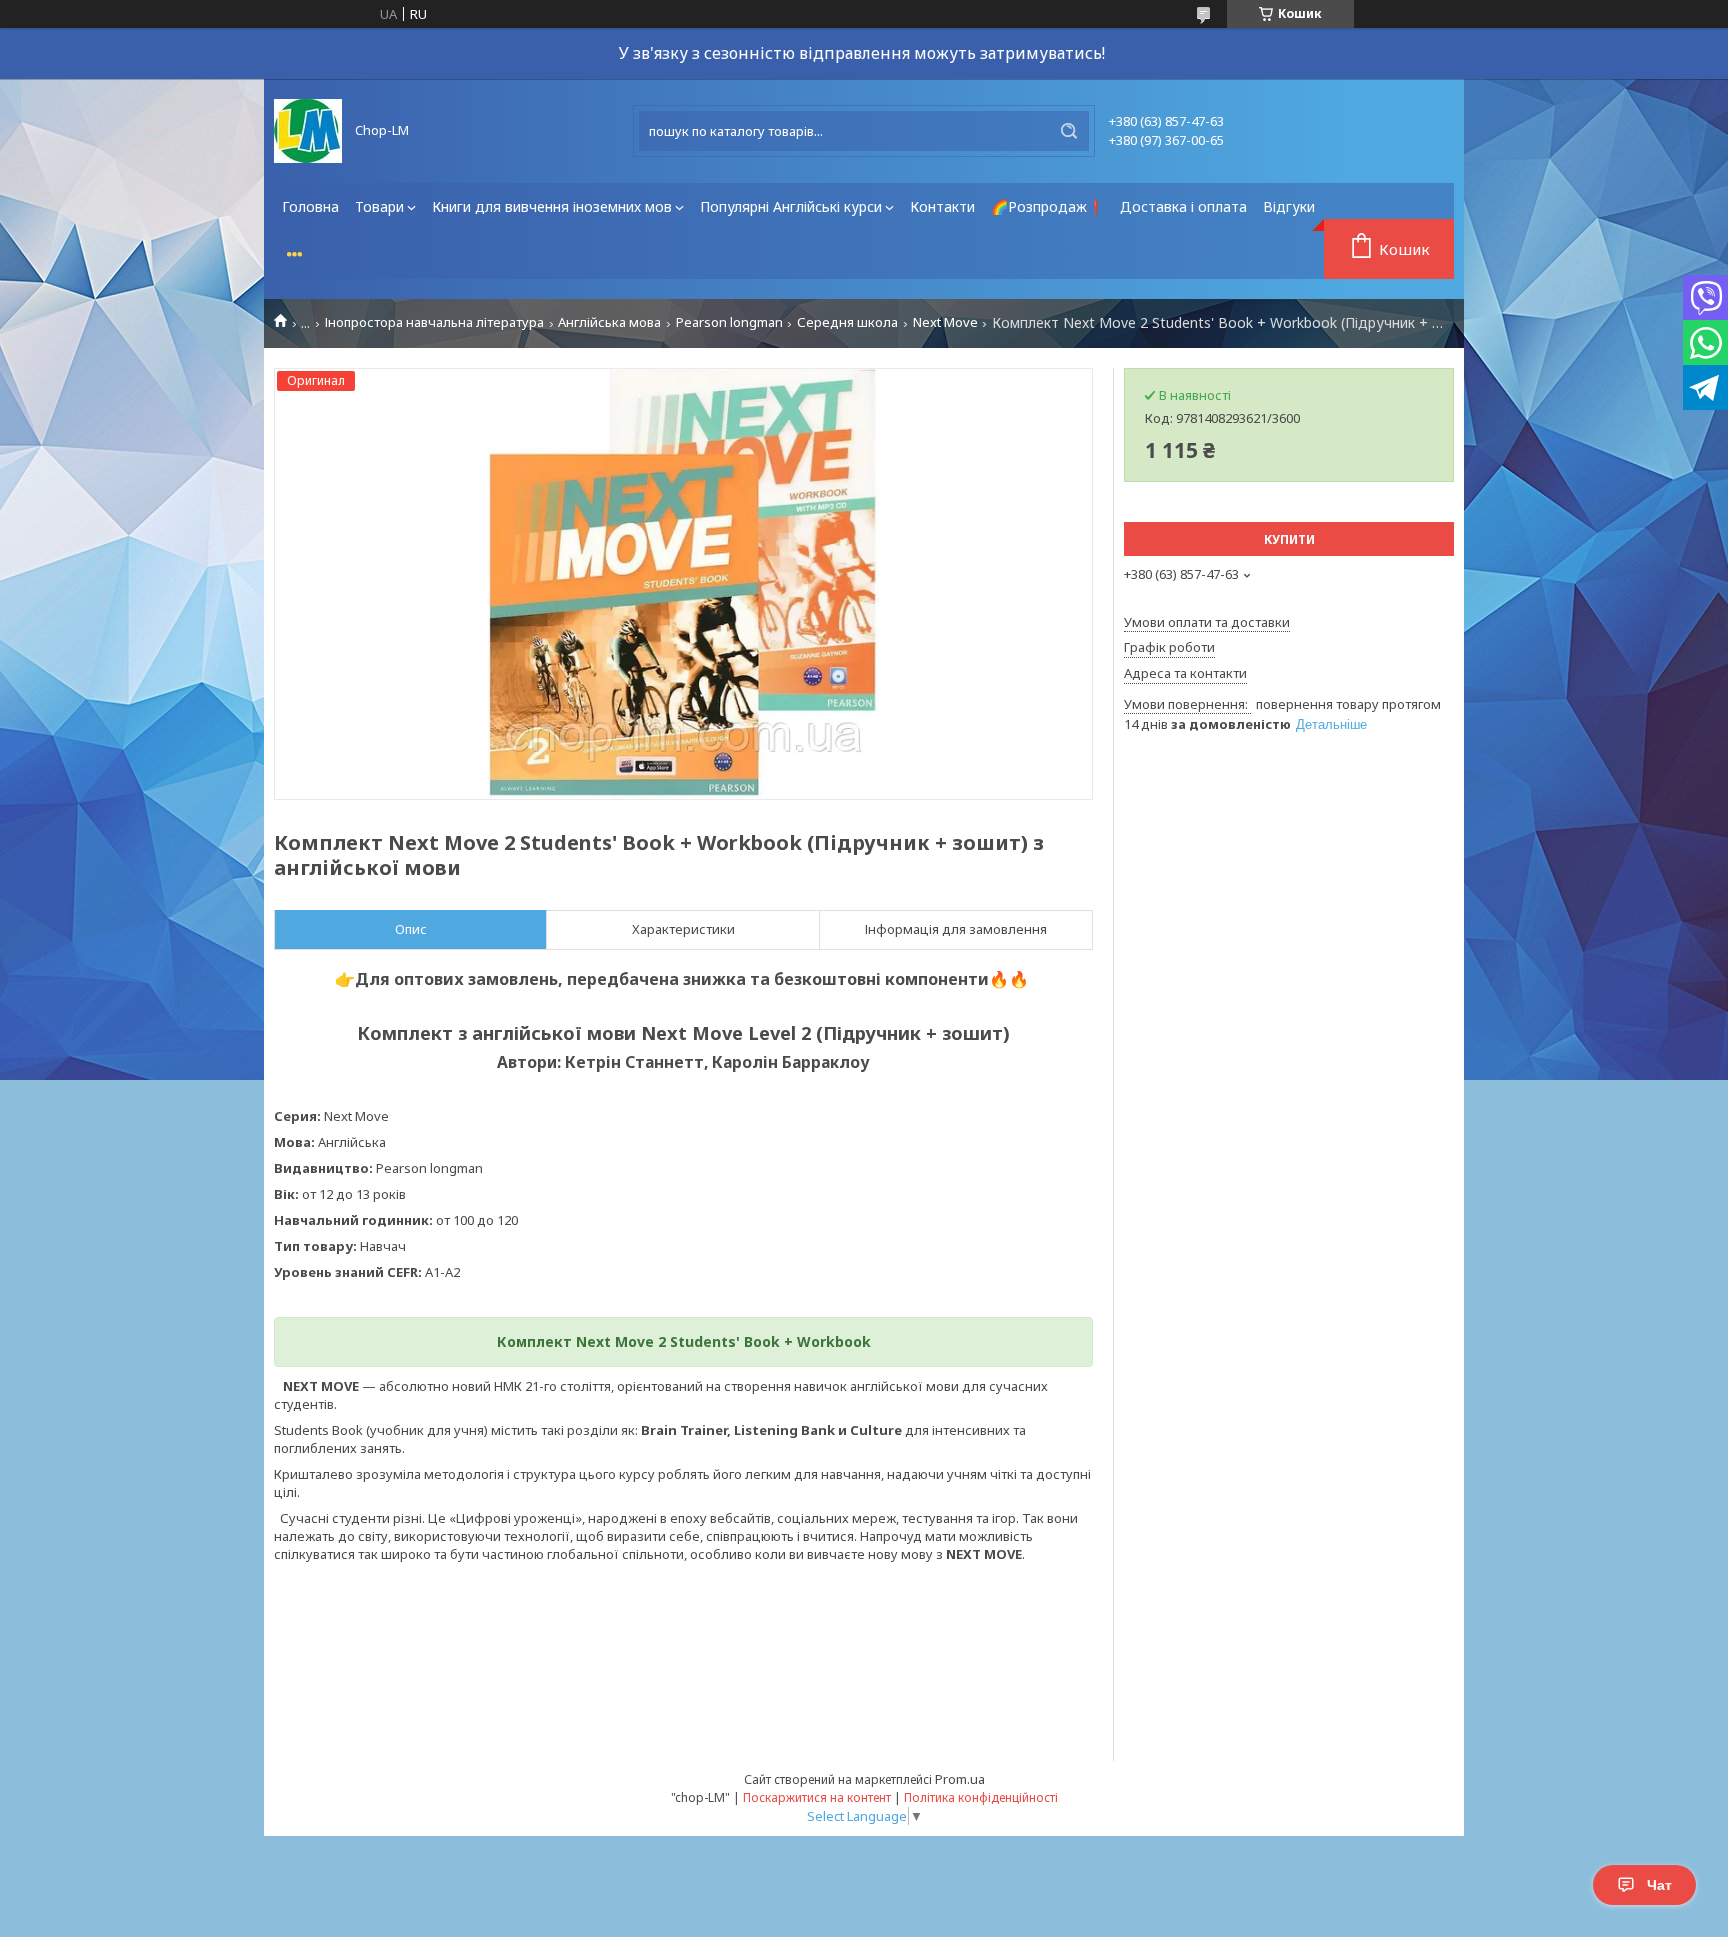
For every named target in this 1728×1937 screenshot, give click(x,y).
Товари (379, 206)
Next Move (945, 322)
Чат (1659, 1885)
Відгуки (1289, 206)
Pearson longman (729, 322)
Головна (310, 206)
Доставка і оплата (1183, 206)
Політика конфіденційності (981, 1797)
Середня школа (847, 322)
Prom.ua (960, 1779)
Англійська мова (609, 322)
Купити (1289, 539)
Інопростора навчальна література (434, 322)
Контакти (942, 206)
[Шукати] (1069, 131)
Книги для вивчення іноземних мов (552, 206)
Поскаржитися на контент (817, 1797)
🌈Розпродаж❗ (1047, 206)
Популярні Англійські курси (791, 206)
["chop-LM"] (308, 131)
